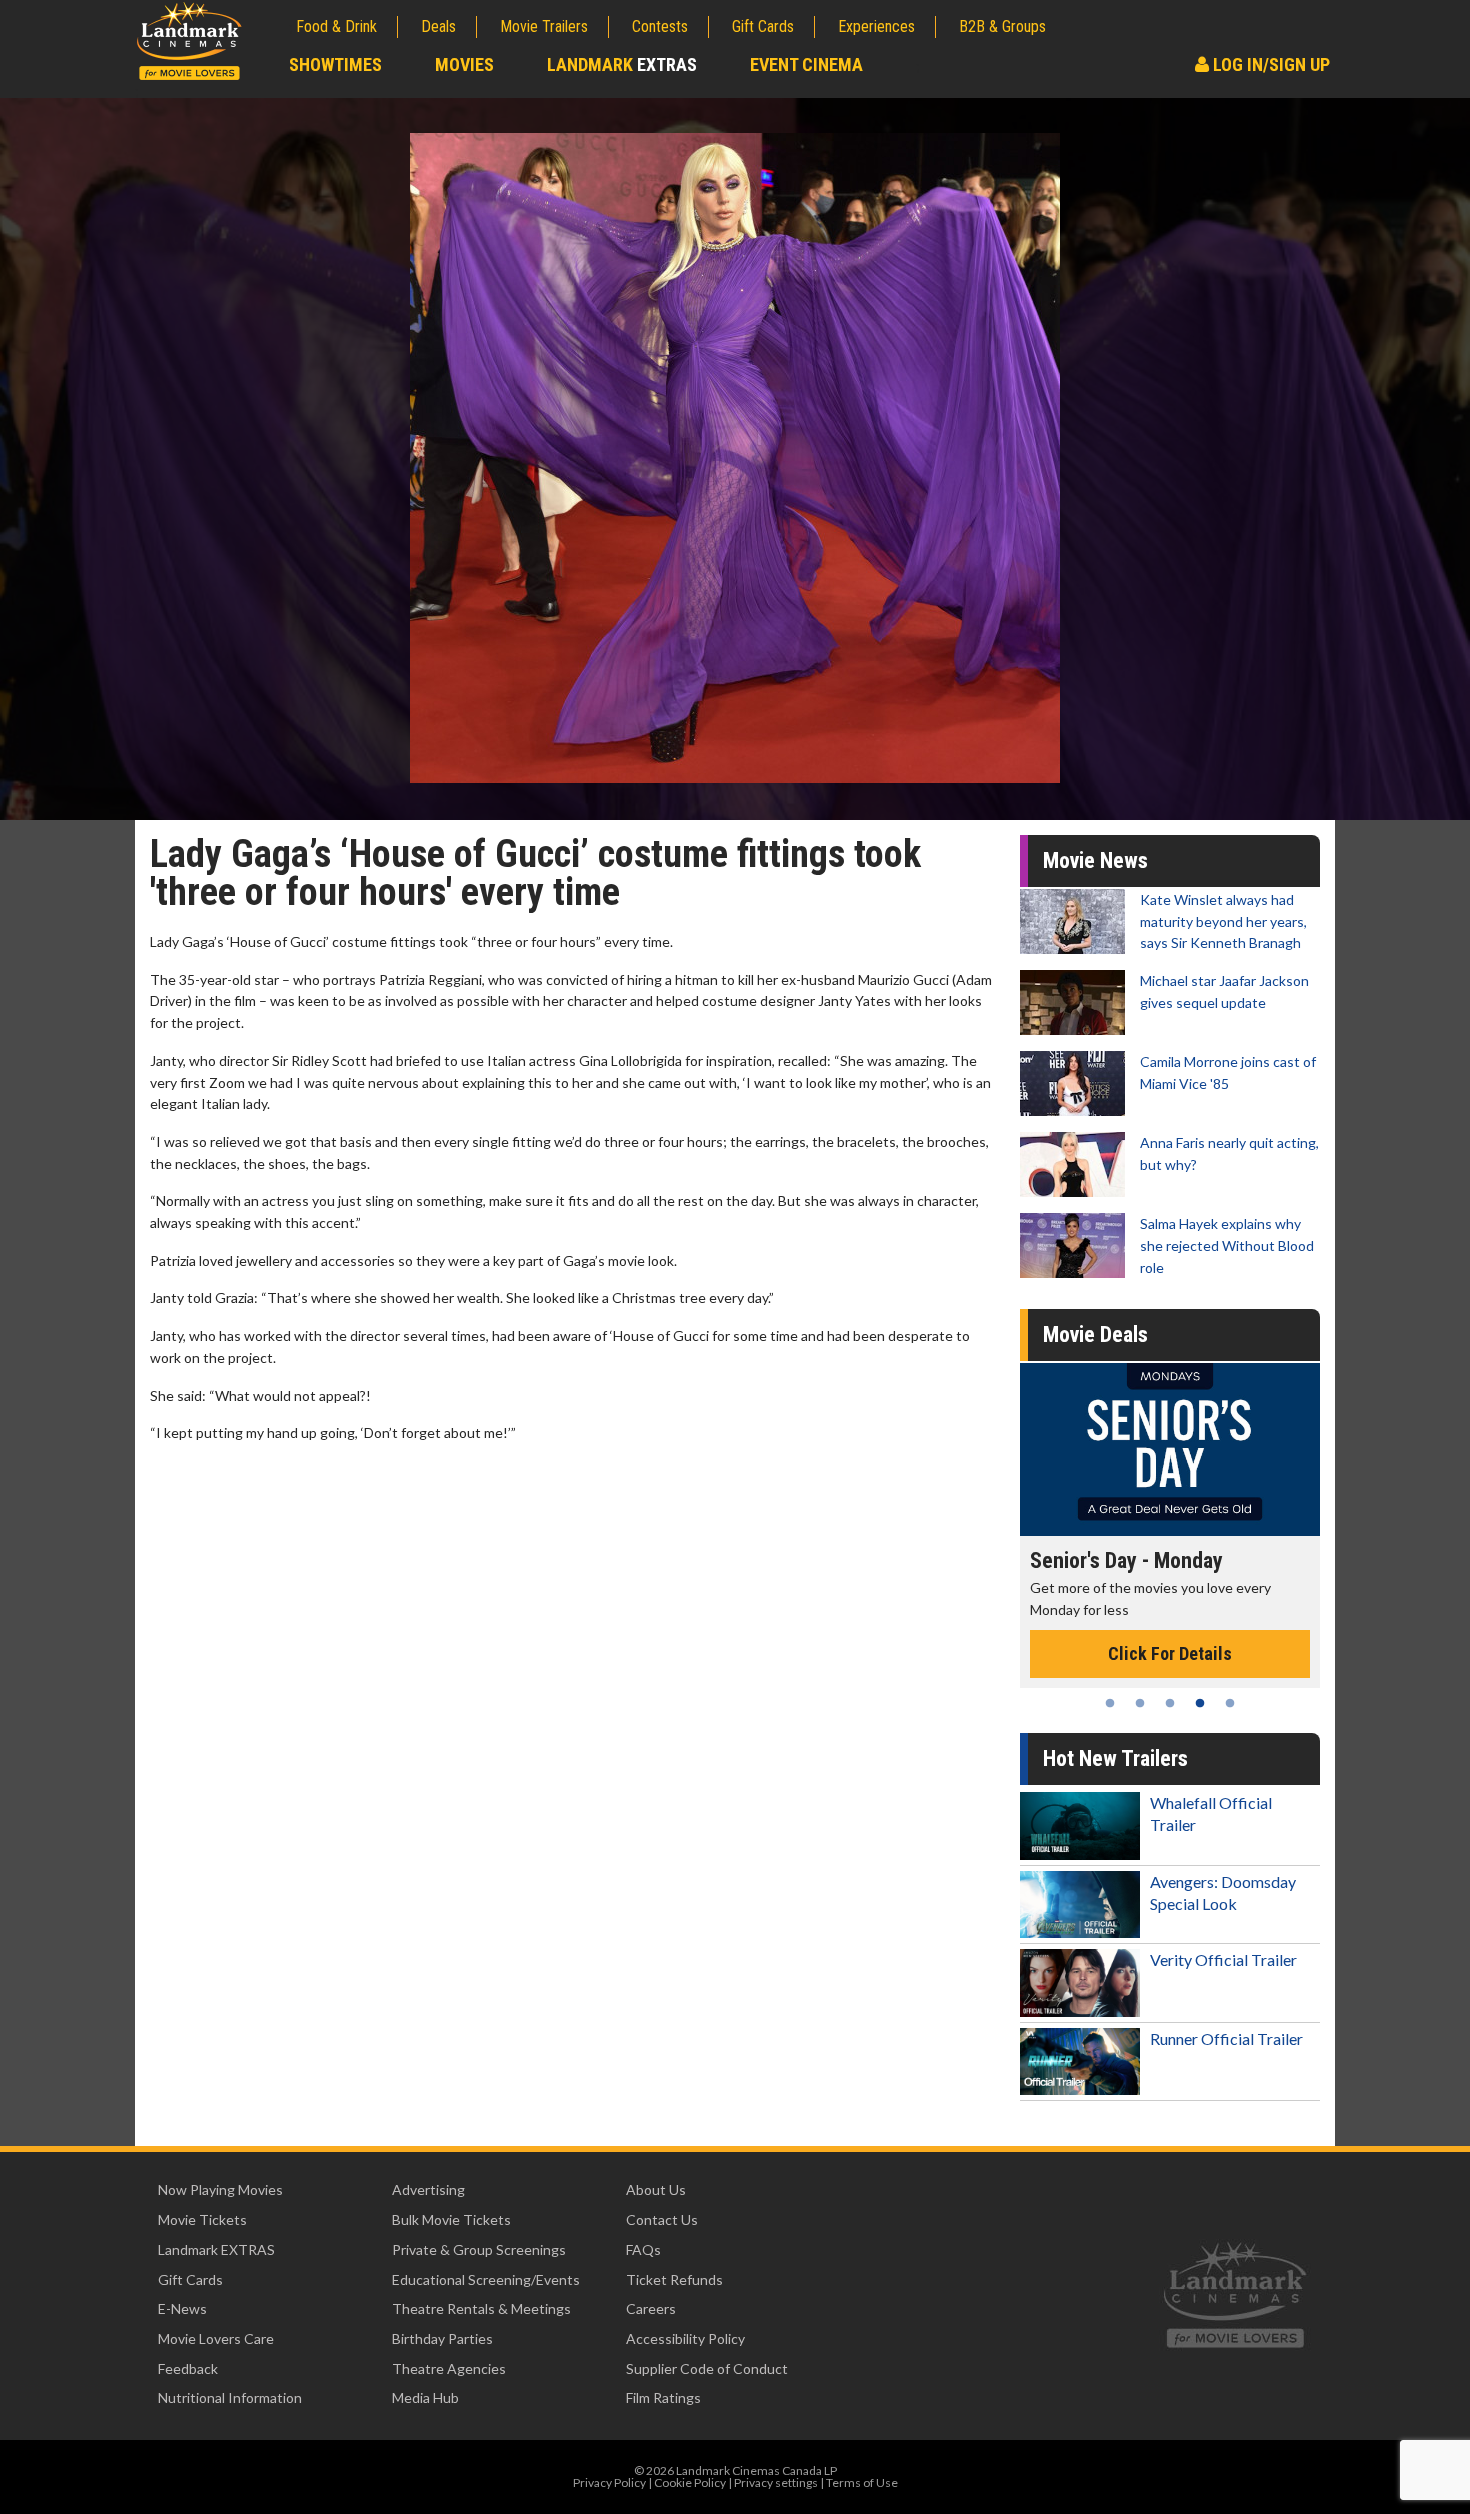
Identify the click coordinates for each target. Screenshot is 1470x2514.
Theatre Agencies (449, 2368)
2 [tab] (1140, 1703)
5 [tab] (1230, 1703)
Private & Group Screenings (479, 2249)
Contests (660, 26)
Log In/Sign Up (1269, 64)
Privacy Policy (609, 2482)
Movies (464, 64)
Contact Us (662, 2219)
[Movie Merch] (1172, 1449)
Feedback (188, 2368)
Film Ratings (663, 2397)
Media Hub (425, 2397)
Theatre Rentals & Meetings (481, 2308)
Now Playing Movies (220, 2189)
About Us (656, 2189)
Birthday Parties (442, 2338)
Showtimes (335, 64)
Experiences (876, 26)
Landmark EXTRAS (216, 2249)
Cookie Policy (690, 2482)
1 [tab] (1110, 1703)
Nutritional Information (230, 2397)
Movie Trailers (544, 26)
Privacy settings (776, 2482)
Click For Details (1172, 1632)
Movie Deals (1095, 1334)
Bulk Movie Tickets (451, 2219)
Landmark (622, 64)
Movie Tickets (202, 2219)
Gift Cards (763, 26)
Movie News (1095, 860)
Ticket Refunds (674, 2279)
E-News (182, 2308)
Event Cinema (806, 64)
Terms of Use (862, 2482)
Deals (438, 26)
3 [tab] (1170, 1703)
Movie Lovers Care (216, 2338)
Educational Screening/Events (486, 2279)
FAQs (643, 2249)
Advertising (428, 2189)
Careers (651, 2308)
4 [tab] (1200, 1703)
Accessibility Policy (685, 2338)
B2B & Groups (1002, 26)
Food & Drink (336, 26)
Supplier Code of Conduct (707, 2368)
